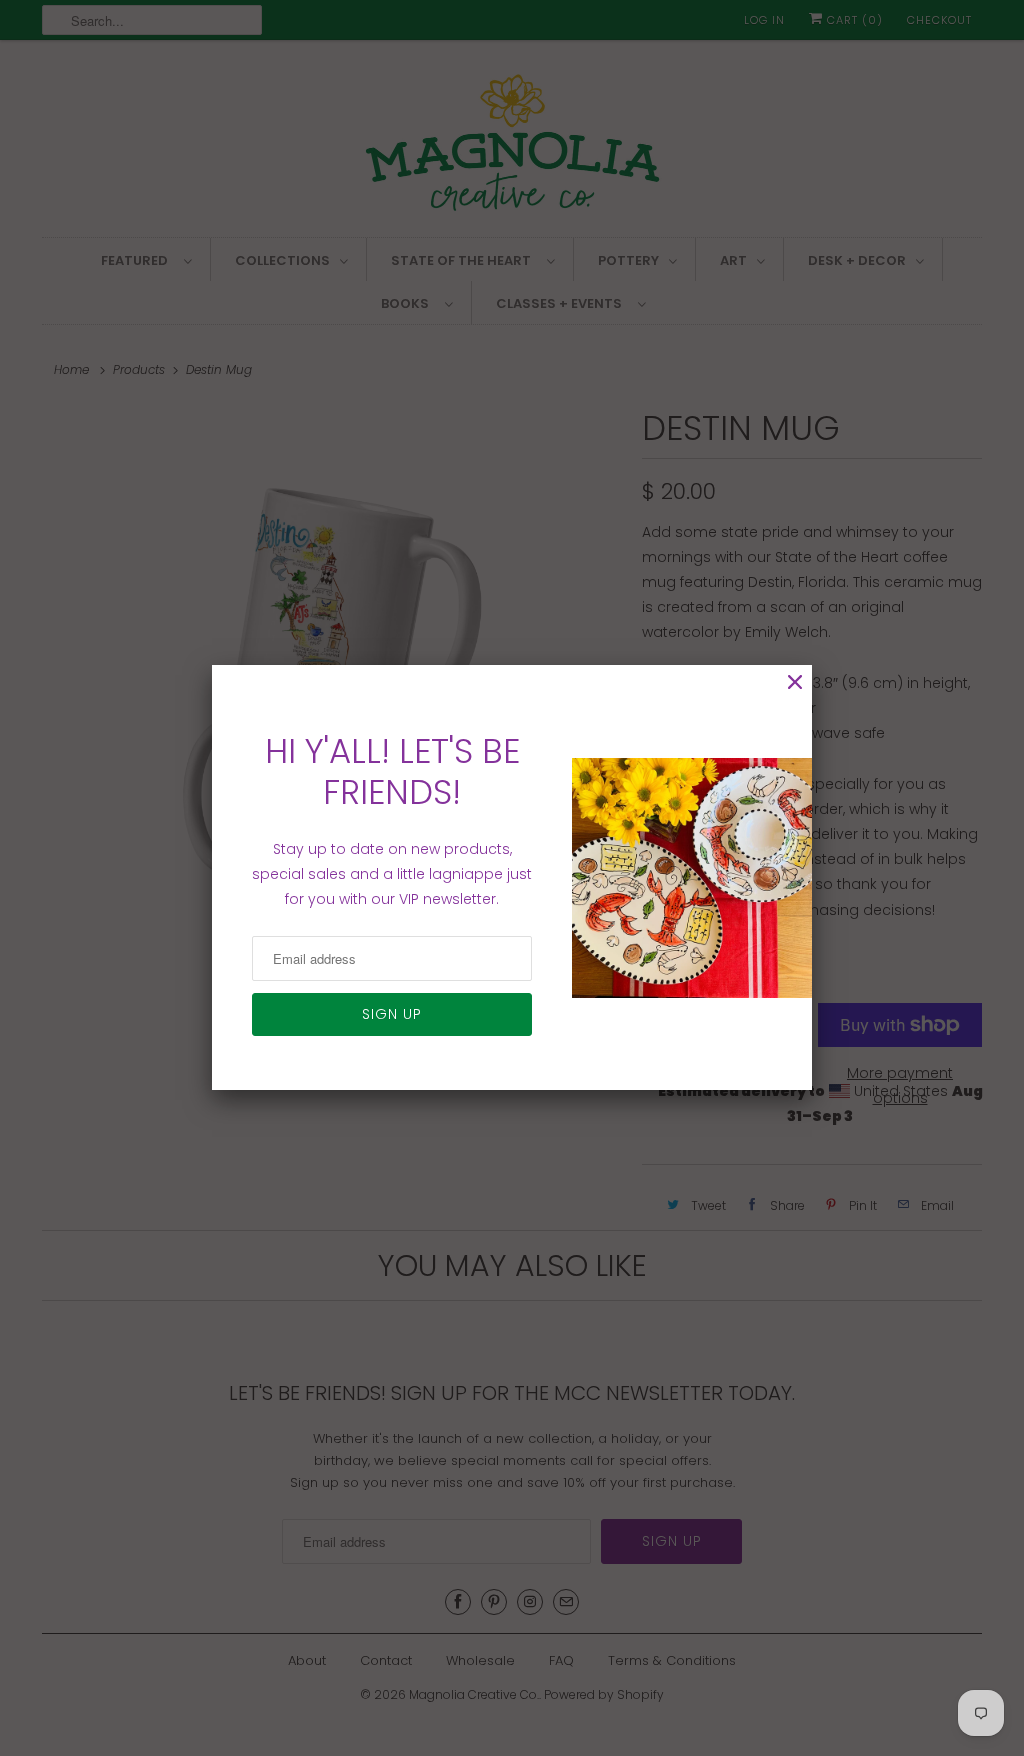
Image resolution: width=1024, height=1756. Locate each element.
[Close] (795, 682)
